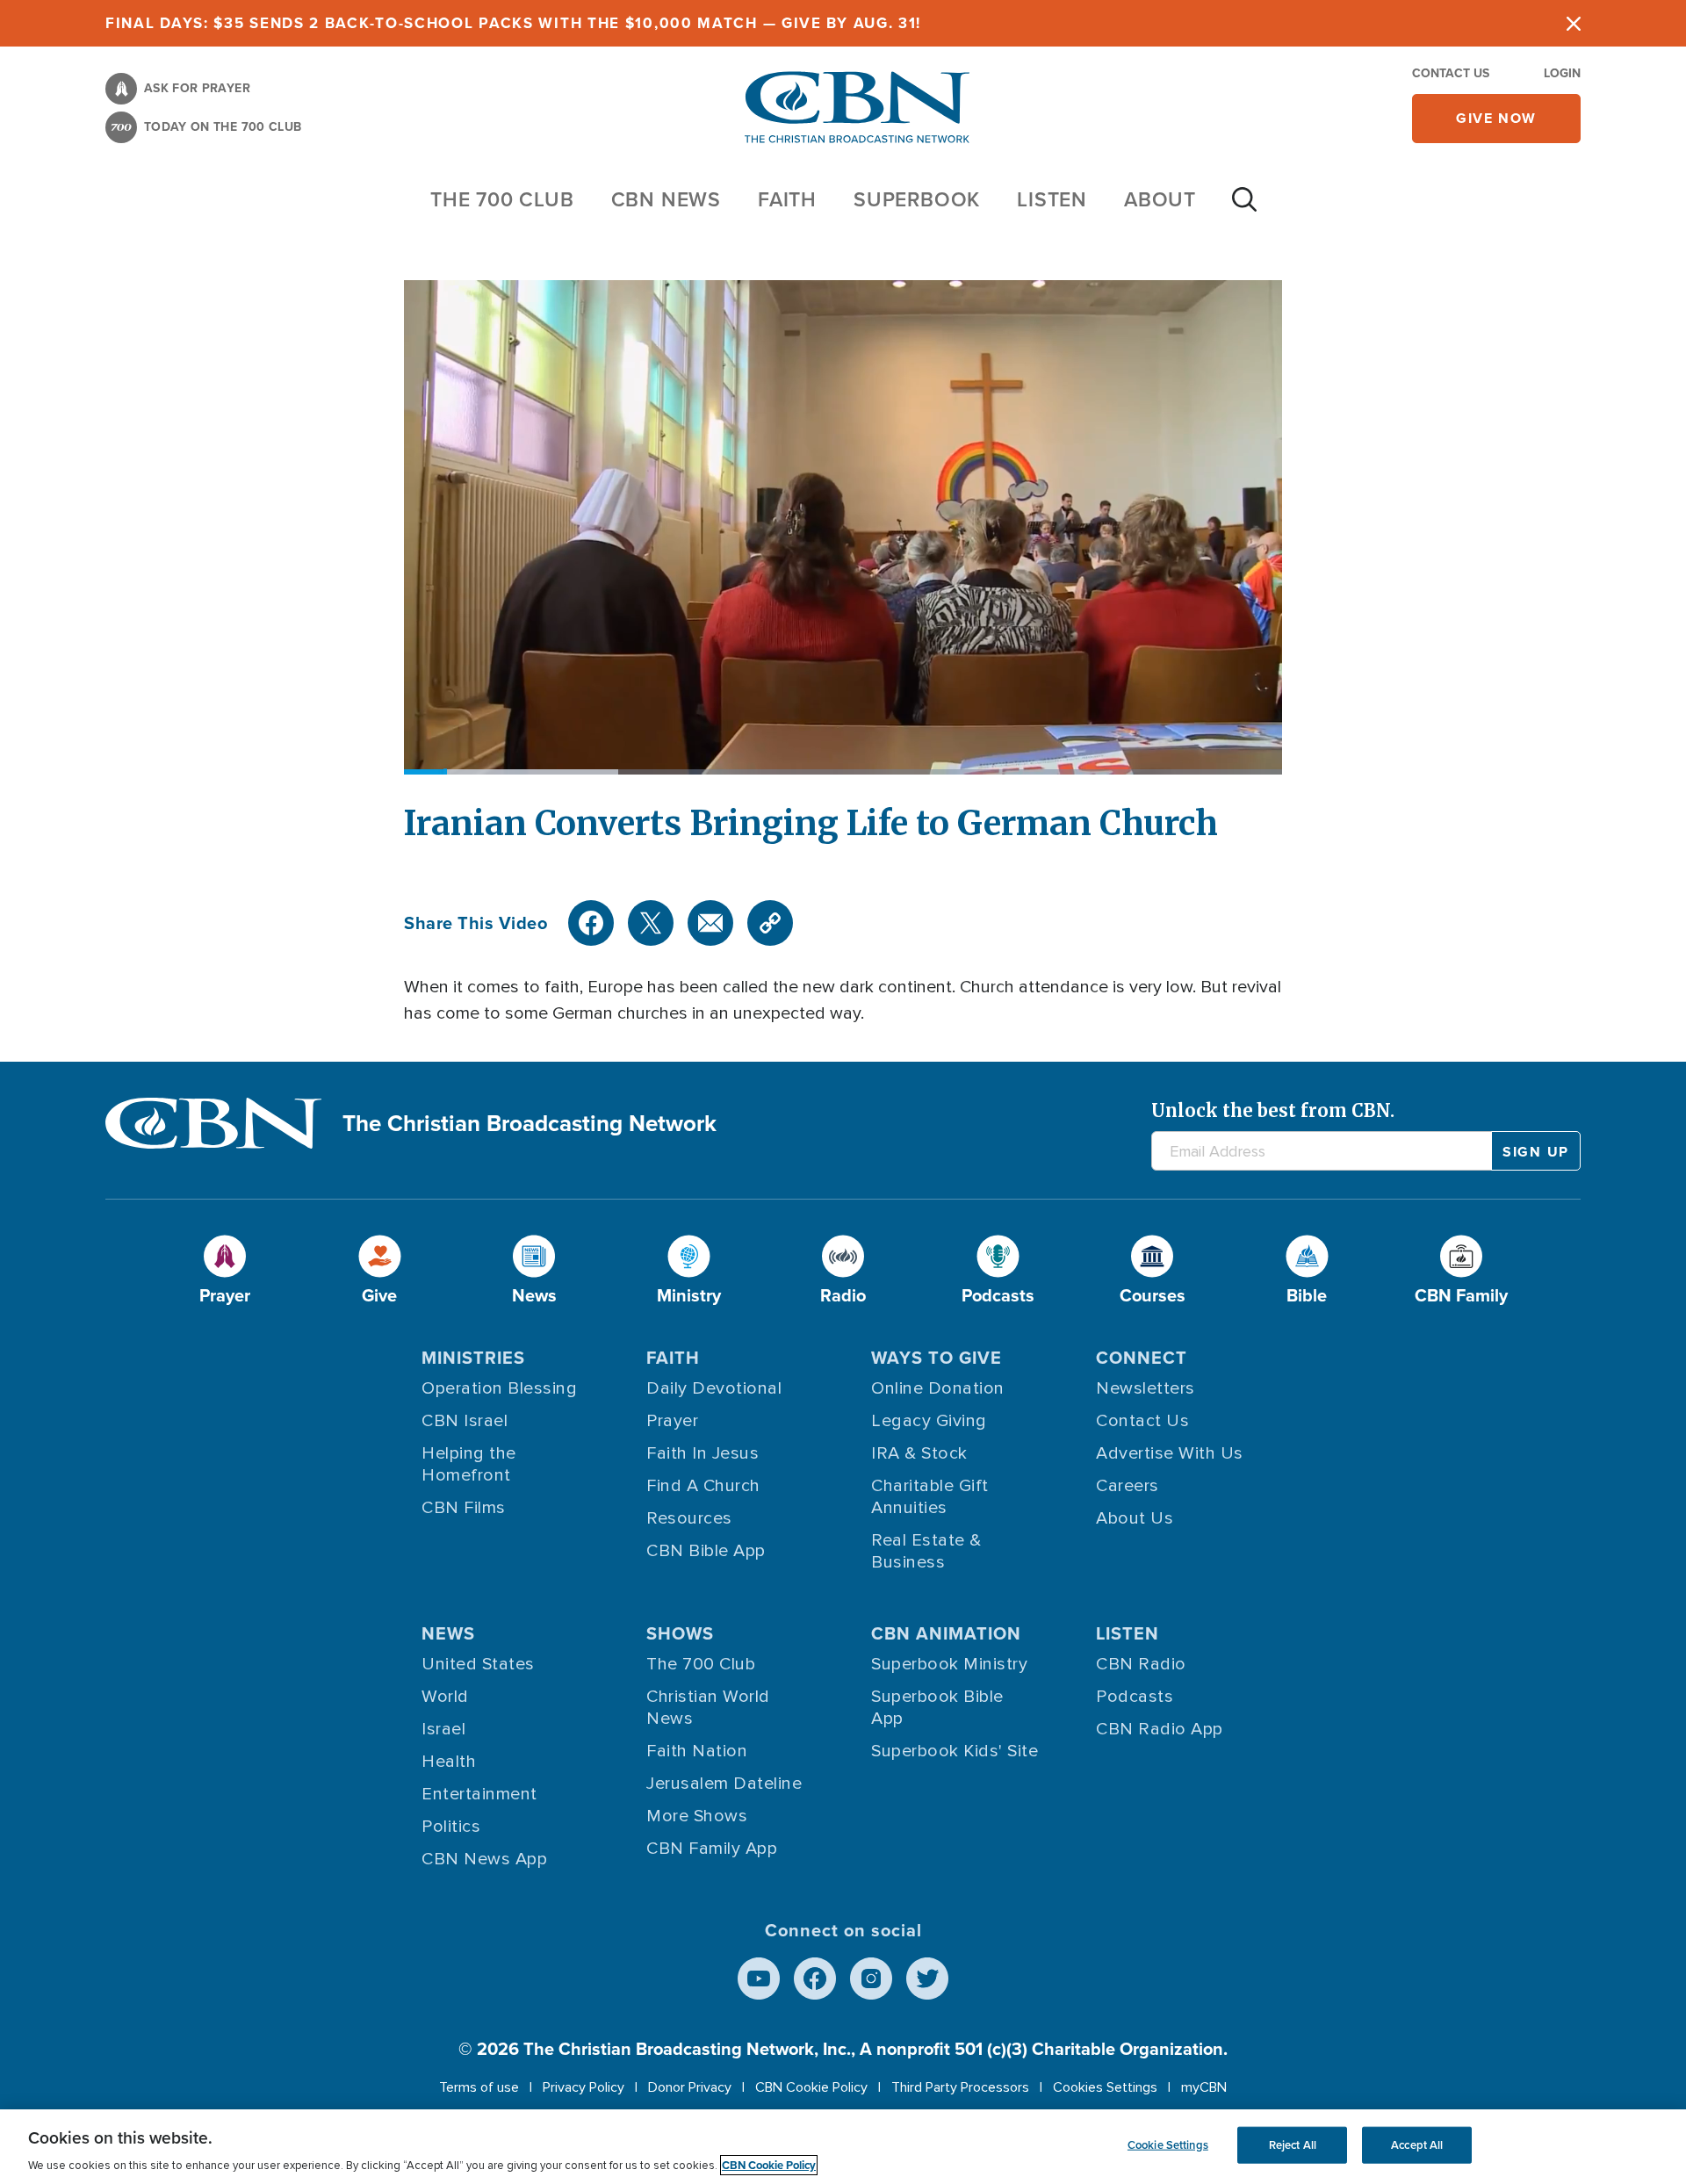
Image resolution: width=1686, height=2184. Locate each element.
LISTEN (1052, 199)
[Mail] (710, 923)
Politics (451, 1827)
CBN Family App (712, 1849)
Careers (1128, 1486)
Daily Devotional (714, 1388)
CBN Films (464, 1508)
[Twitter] (651, 923)
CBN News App (484, 1859)
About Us (1135, 1518)
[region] (843, 2147)
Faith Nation (697, 1751)
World (445, 1697)
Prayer (672, 1421)
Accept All (1417, 2145)
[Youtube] (759, 1979)
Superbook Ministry (949, 1664)
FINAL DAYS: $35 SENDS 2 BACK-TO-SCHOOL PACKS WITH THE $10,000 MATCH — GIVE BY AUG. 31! (513, 23)
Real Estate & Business (926, 1551)
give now (1496, 118)
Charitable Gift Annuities (930, 1497)
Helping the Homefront (469, 1464)
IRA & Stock (919, 1453)
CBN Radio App (1160, 1729)
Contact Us (1451, 73)
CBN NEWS (666, 199)
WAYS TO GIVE (937, 1357)
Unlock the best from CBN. (1273, 1110)
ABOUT (1160, 199)
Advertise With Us (1170, 1453)
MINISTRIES (473, 1357)
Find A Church (703, 1486)
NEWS (448, 1633)
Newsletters (1146, 1388)
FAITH (787, 199)
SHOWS (680, 1633)
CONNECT (1142, 1357)
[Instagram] (871, 1979)
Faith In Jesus (702, 1453)
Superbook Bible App (937, 1708)
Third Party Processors (960, 2087)
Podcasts (1135, 1697)
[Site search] (1244, 208)
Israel (443, 1729)
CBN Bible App (706, 1551)
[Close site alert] (1574, 23)
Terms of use (479, 2087)
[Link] (770, 923)
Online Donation (938, 1388)
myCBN (1204, 2087)
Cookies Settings (1105, 2087)
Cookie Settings (1168, 2145)
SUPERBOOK (917, 199)
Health (449, 1762)
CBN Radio (1141, 1664)
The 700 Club (502, 199)
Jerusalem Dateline (724, 1784)
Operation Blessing (499, 1388)
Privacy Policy (584, 2087)
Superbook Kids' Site (955, 1751)
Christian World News (708, 1708)
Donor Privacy (690, 2087)
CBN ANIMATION (946, 1633)
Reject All (1293, 2145)
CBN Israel (465, 1421)
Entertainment (479, 1794)
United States (478, 1664)
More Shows (697, 1816)
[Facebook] (591, 923)
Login (1562, 73)
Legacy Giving (929, 1421)
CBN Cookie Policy (811, 2087)
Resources (689, 1518)
